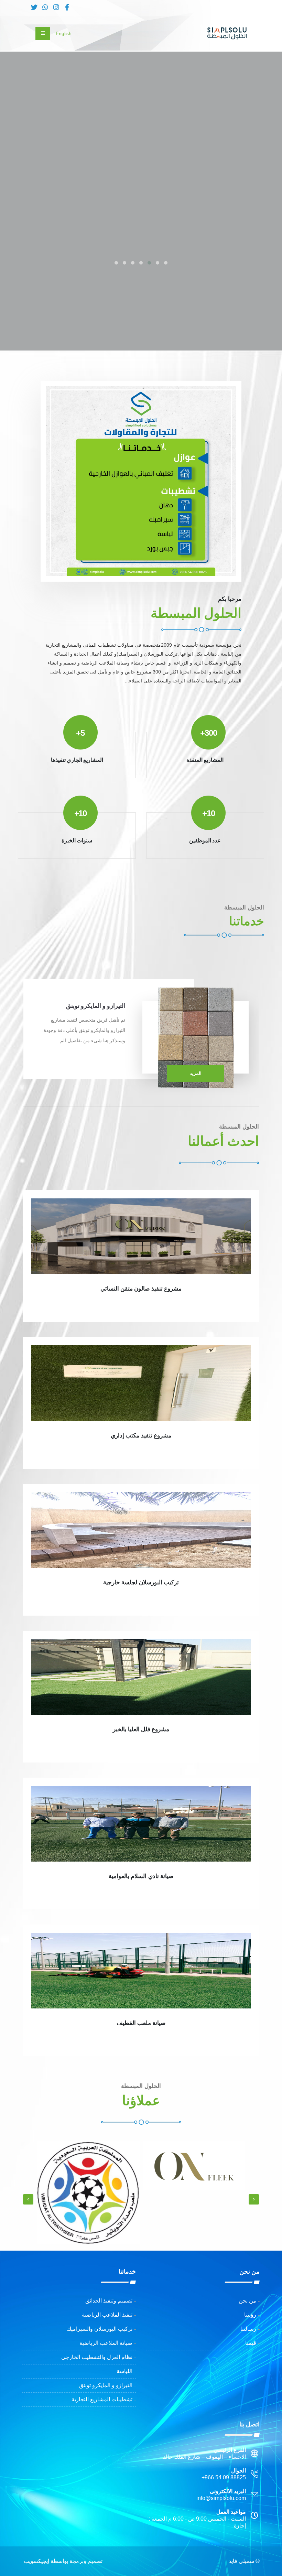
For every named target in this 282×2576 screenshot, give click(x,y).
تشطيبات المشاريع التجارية (102, 2399)
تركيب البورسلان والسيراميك (100, 2329)
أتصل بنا (234, 200)
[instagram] (56, 8)
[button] (166, 263)
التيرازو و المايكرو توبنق (106, 2385)
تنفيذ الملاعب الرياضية (107, 2315)
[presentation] (264, 184)
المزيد (196, 1073)
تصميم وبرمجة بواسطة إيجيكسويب (63, 2561)
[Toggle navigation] (43, 33)
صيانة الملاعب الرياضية (106, 2343)
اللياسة (124, 2371)
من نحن (247, 2301)
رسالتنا (248, 2329)
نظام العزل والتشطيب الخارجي (97, 2357)
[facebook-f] (67, 8)
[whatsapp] (45, 8)
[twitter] (34, 8)
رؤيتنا (250, 2315)
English (64, 33)
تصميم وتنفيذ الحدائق (109, 2301)
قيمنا (251, 2343)
